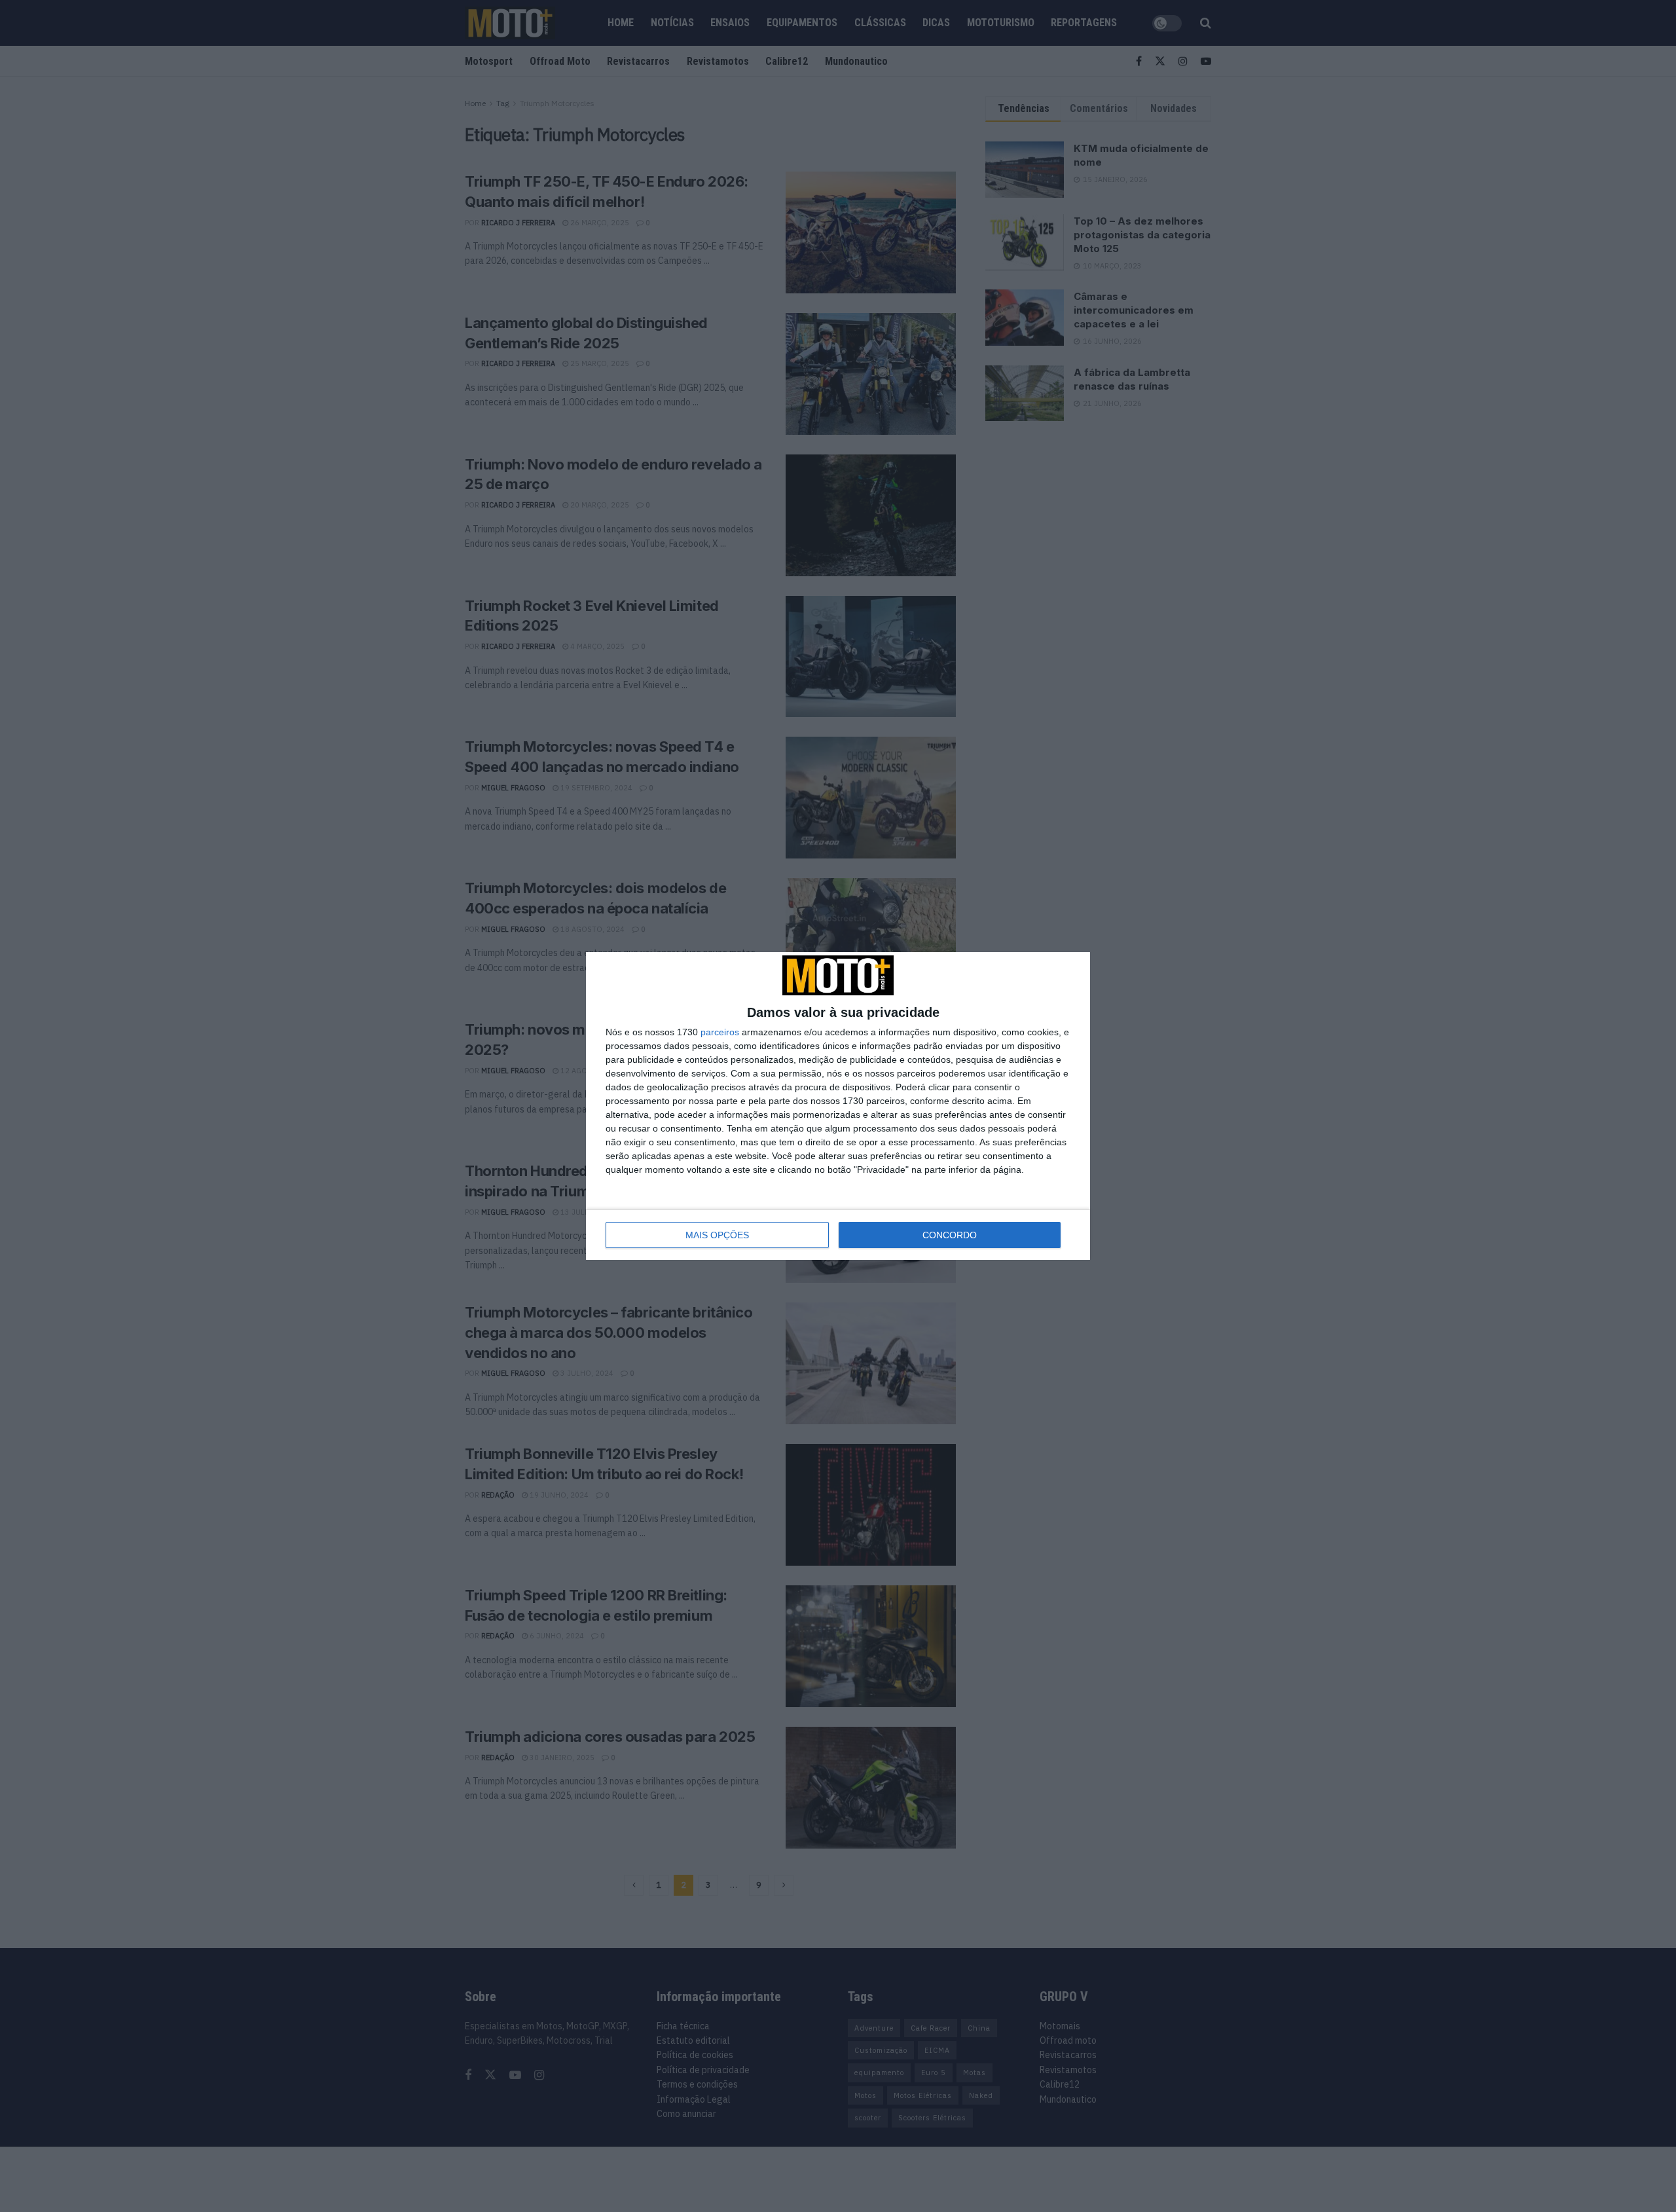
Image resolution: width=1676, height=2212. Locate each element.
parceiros (720, 1032)
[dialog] (838, 1106)
